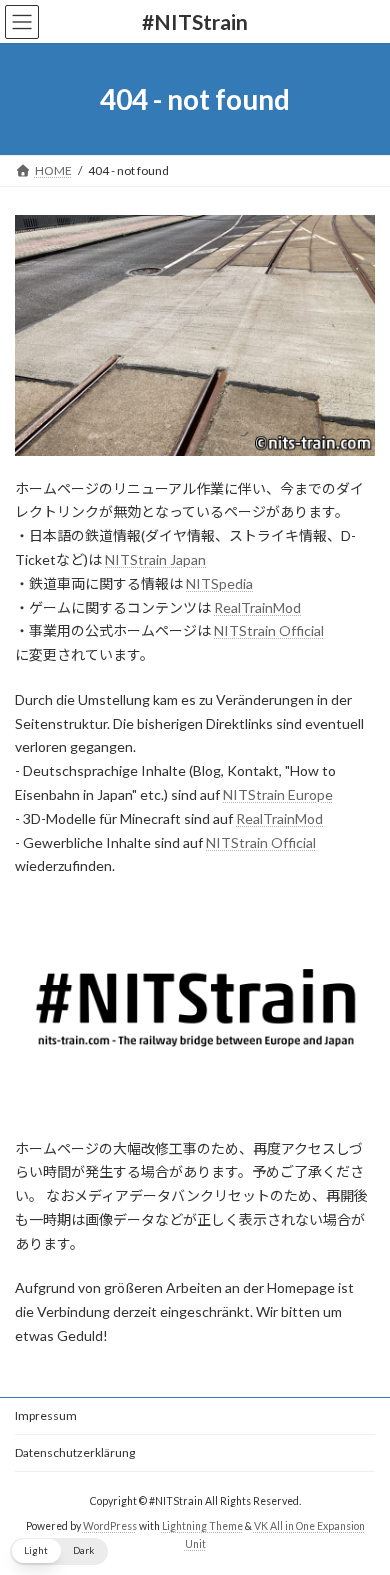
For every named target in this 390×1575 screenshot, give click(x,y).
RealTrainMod (257, 607)
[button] (59, 1551)
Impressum (46, 1415)
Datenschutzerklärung (75, 1452)
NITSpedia (219, 583)
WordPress (110, 1526)
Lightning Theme (202, 1526)
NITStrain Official (269, 630)
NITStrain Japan (155, 559)
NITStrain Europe (278, 794)
